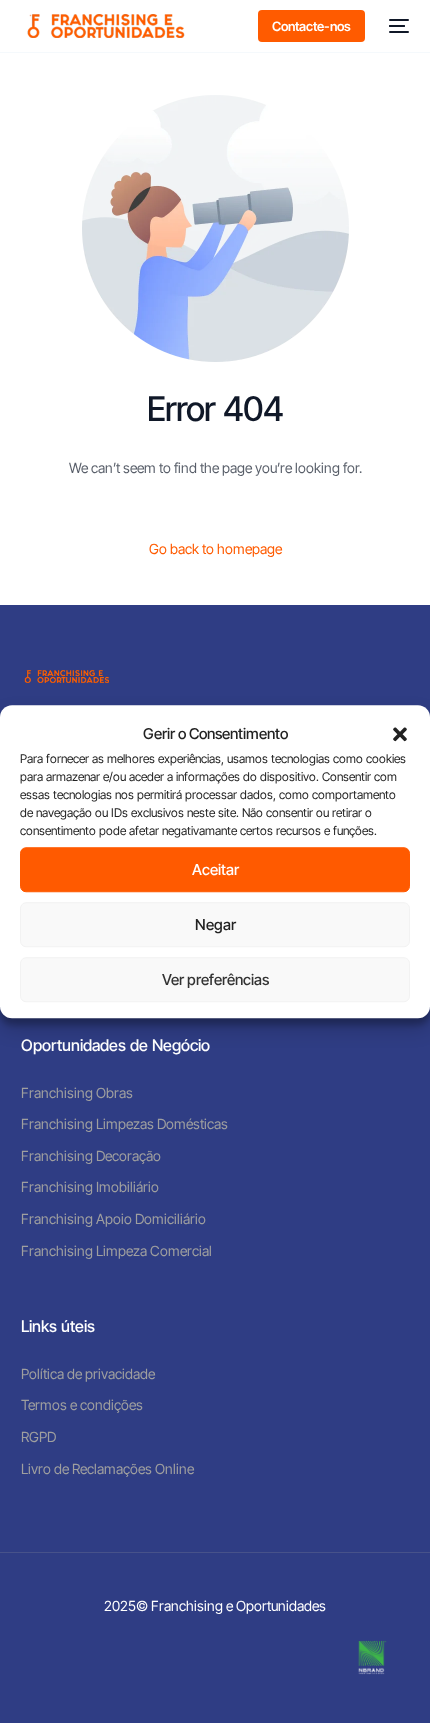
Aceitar (215, 869)
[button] (400, 734)
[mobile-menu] (397, 26)
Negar (215, 924)
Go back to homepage (215, 548)
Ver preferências (215, 979)
